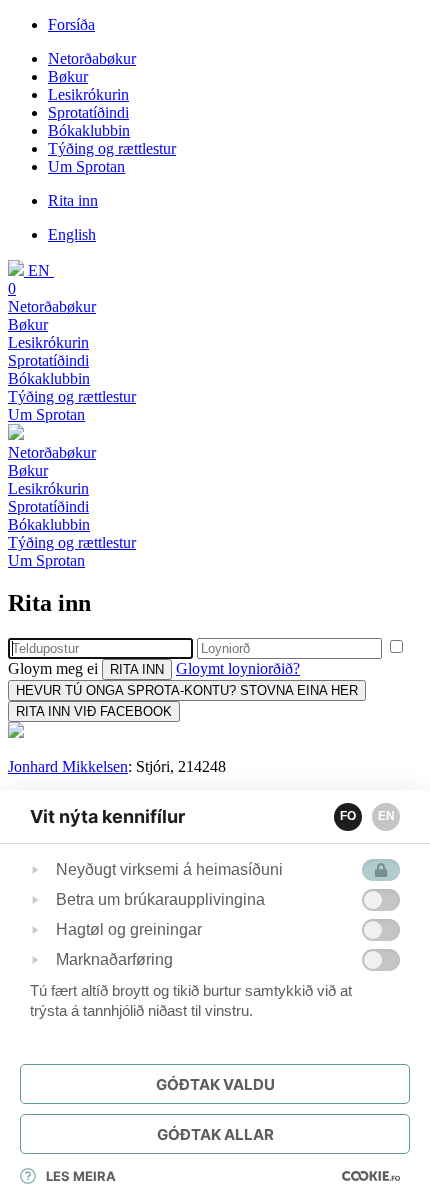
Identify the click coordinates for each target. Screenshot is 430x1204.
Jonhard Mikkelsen (68, 766)
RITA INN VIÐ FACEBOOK (94, 711)
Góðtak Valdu (215, 1084)
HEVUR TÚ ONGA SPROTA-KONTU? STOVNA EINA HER (187, 690)
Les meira (81, 1176)
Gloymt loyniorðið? (238, 668)
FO (348, 816)
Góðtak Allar (215, 1134)
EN (386, 816)
